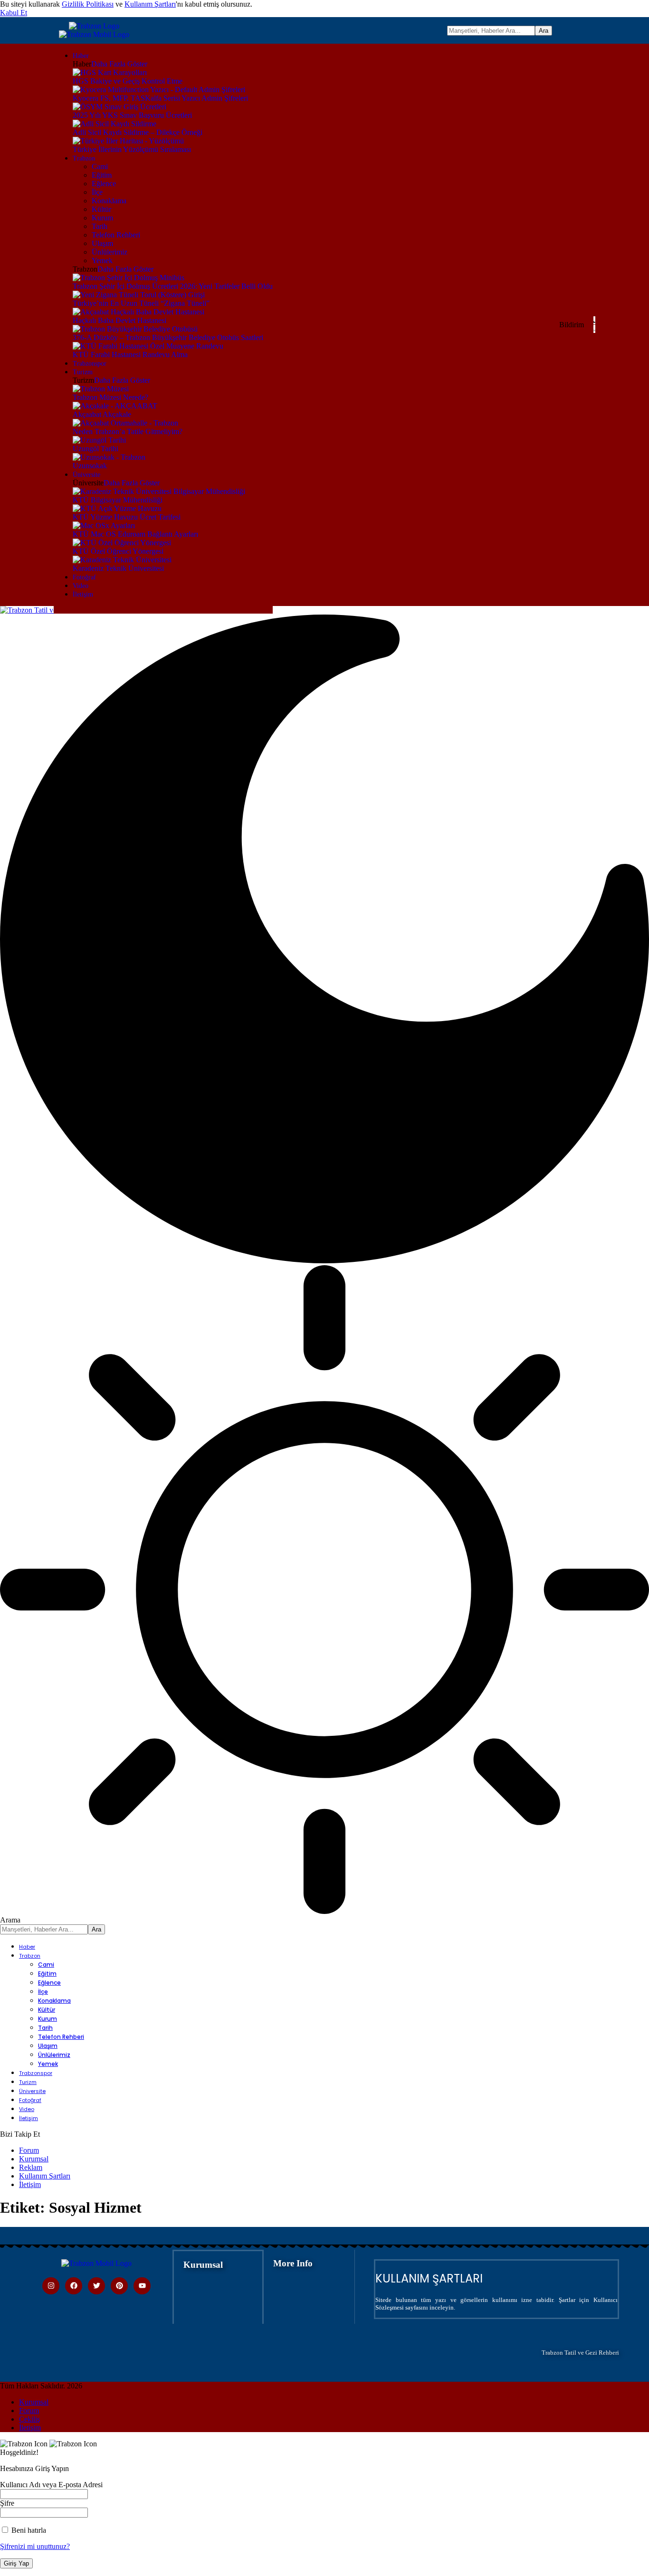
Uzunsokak (90, 466)
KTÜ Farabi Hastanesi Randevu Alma (130, 355)
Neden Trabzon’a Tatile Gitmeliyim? (128, 431)
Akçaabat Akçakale (102, 414)
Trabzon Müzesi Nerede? (110, 397)
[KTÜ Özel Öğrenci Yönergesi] (122, 543)
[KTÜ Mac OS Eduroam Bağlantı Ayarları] (104, 526)
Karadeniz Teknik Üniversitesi (118, 568)
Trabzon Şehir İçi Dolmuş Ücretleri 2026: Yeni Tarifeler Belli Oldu (173, 286)
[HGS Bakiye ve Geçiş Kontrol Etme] (110, 72)
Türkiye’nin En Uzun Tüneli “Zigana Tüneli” (141, 303)
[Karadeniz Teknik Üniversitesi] (122, 560)
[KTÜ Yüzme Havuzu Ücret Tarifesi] (117, 508)
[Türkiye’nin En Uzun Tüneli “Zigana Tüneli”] (139, 295)
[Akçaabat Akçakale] (115, 406)
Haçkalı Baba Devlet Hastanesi (119, 320)
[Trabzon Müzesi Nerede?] (101, 389)
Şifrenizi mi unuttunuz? (35, 2546)
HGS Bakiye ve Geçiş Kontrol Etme (128, 81)
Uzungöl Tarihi (95, 449)
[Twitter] (96, 2286)
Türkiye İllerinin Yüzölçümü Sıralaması (132, 149)
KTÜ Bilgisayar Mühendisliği (118, 500)
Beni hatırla (28, 2530)
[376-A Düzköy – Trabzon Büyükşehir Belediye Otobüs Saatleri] (135, 329)
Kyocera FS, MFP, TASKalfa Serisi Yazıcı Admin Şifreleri (160, 98)
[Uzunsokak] (109, 457)
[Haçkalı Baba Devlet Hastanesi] (138, 312)
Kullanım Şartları (150, 4)
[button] (14, 13)
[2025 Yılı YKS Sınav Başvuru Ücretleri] (119, 107)
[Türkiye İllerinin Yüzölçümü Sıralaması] (128, 141)
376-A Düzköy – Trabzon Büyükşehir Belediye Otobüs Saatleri (168, 337)
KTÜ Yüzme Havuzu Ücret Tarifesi (127, 517)
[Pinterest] (119, 2286)
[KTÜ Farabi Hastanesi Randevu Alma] (148, 346)
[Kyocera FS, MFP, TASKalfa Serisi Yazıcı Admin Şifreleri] (159, 90)
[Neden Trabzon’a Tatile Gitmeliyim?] (125, 423)
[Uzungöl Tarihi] (99, 440)
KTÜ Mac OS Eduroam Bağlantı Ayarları (135, 534)
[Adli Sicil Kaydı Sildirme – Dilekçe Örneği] (115, 124)
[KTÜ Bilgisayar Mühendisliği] (159, 491)
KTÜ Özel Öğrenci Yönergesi (118, 551)
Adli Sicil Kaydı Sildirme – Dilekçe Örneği (138, 132)
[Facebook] (74, 2286)
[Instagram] (51, 2286)
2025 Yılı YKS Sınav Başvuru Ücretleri (132, 115)
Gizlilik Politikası (88, 4)
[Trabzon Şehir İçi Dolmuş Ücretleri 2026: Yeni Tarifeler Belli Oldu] (129, 278)
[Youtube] (142, 2286)
